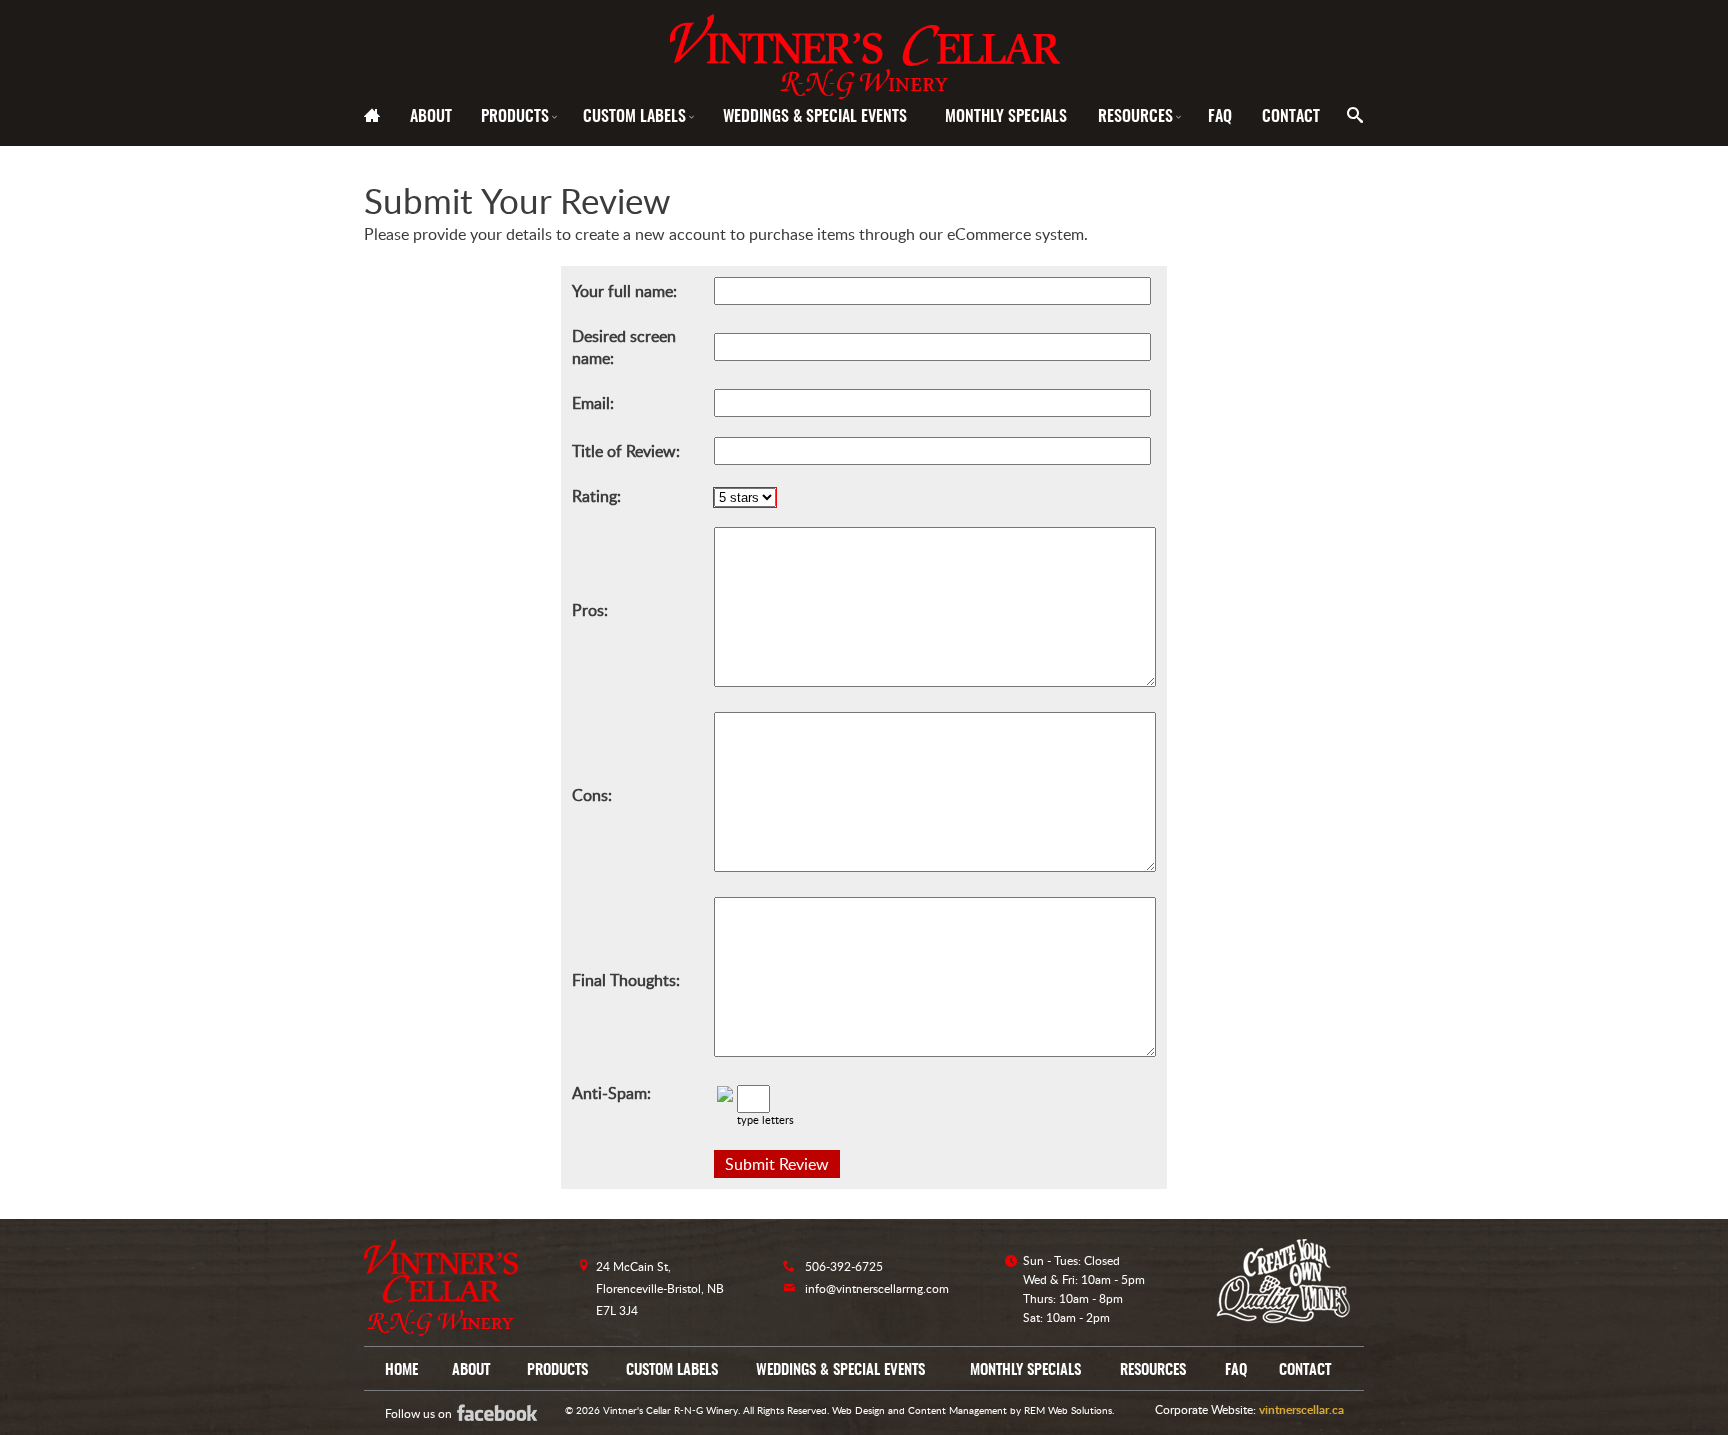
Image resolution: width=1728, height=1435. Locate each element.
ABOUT (431, 117)
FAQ (1220, 117)
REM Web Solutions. (1069, 1410)
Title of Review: (626, 451)
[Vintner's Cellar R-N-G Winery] (864, 49)
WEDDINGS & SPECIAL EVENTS (815, 117)
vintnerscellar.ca (1301, 1409)
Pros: (590, 610)
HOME (401, 1370)
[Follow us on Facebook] (511, 1412)
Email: (593, 403)
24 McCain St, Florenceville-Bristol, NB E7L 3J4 (660, 1288)
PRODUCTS (520, 117)
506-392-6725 (844, 1266)
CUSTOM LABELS (640, 117)
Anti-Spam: (611, 1093)
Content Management (957, 1410)
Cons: (592, 795)
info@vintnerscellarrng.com (877, 1288)
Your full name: (624, 291)
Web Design (858, 1410)
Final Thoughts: (626, 980)
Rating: (596, 496)
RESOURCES (1141, 117)
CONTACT (1291, 117)
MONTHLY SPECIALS (1006, 117)
